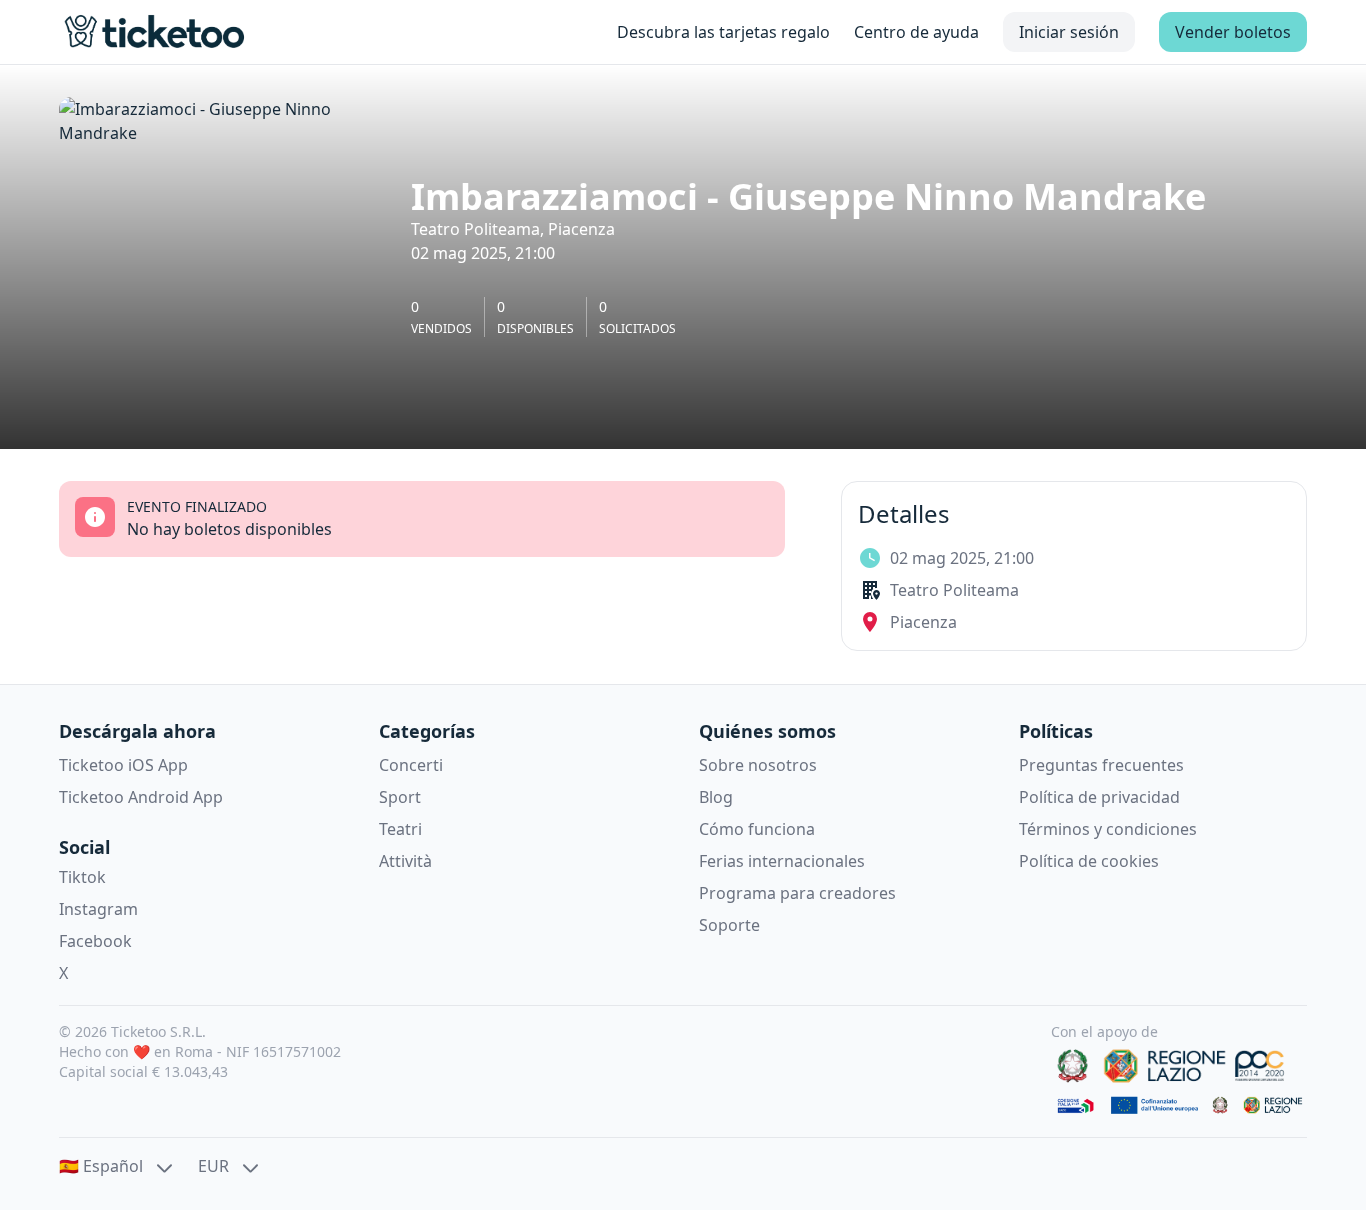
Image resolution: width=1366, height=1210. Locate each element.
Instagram (98, 909)
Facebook (95, 941)
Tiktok (82, 877)
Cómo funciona (757, 829)
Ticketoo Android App (141, 797)
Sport (400, 797)
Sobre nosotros (758, 765)
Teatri (400, 829)
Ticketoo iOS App (123, 765)
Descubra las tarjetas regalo (723, 32)
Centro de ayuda (916, 32)
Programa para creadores (797, 893)
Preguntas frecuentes (1101, 765)
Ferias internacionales (782, 861)
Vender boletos (1233, 32)
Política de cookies (1089, 861)
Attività (405, 861)
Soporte (729, 925)
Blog (716, 797)
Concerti (411, 765)
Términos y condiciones (1108, 829)
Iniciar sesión (1069, 32)
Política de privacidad (1099, 797)
